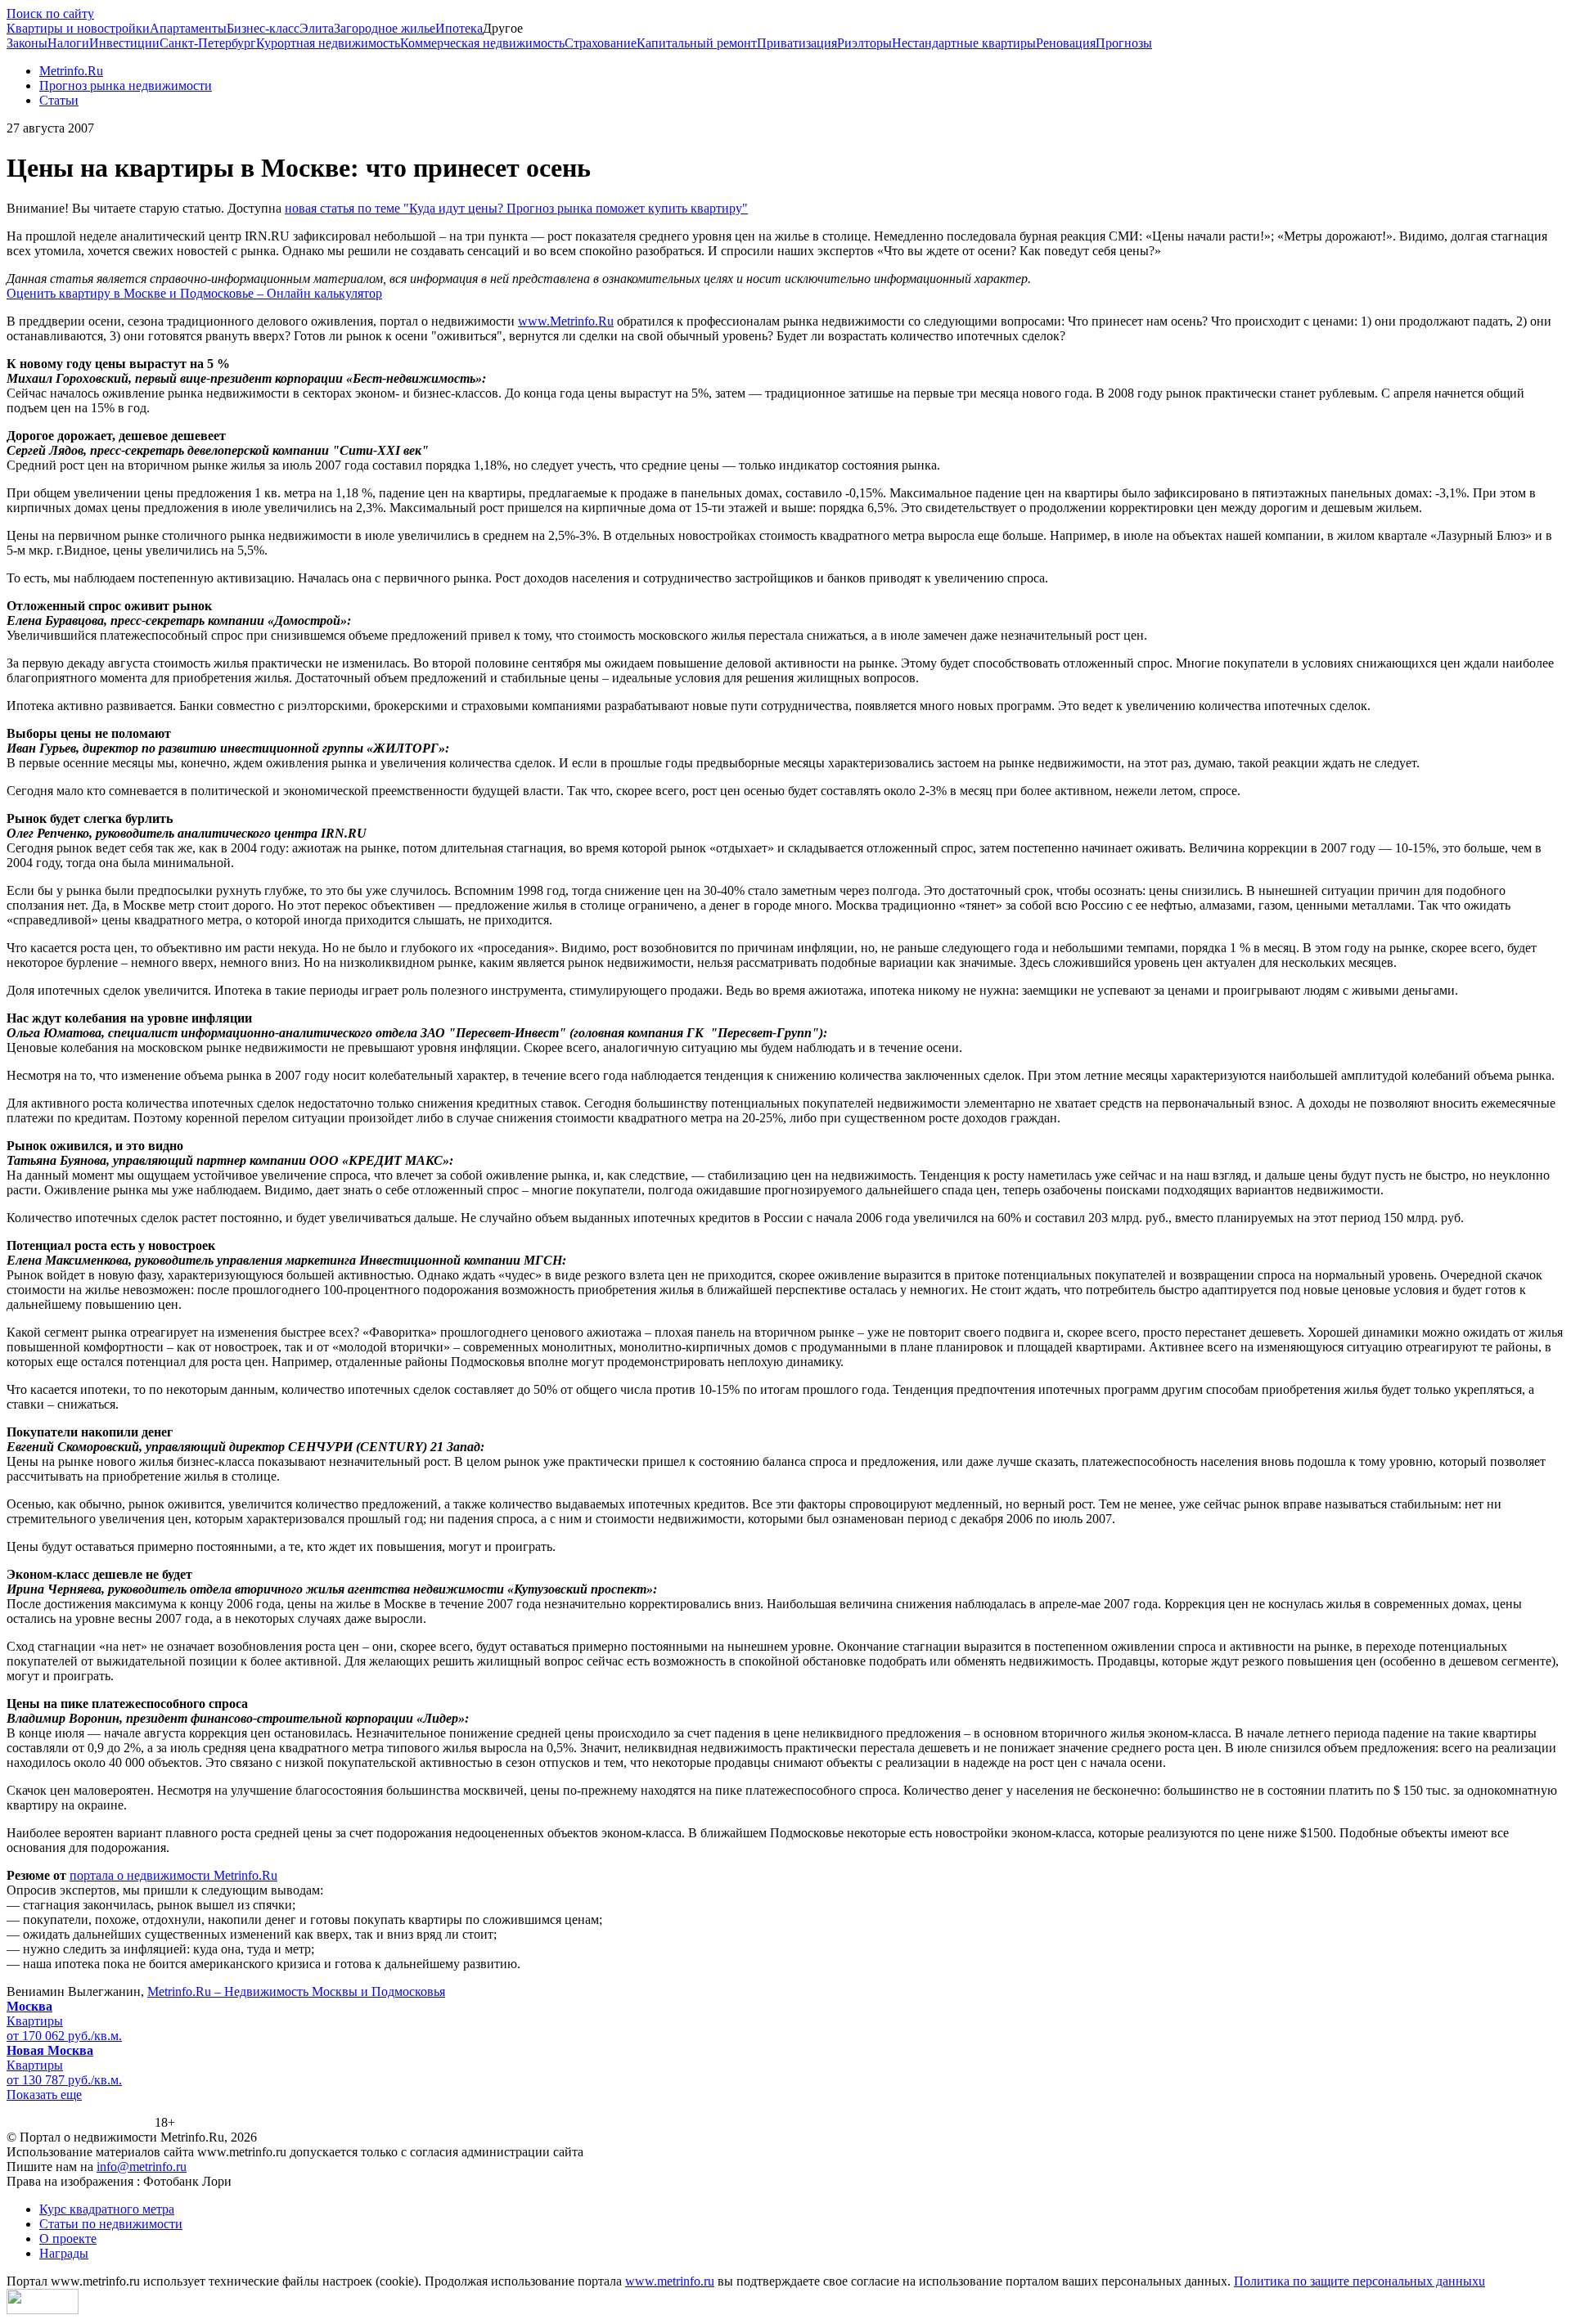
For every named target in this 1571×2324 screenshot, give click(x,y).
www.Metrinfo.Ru (566, 321)
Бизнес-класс (263, 28)
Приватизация (797, 43)
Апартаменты (188, 28)
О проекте (68, 2239)
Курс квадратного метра (107, 2209)
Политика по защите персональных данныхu (1359, 2281)
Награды (64, 2253)
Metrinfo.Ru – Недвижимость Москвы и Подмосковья (296, 1991)
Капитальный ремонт (697, 43)
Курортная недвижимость (328, 43)
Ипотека (459, 28)
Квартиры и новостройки (78, 28)
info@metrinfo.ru (142, 2167)
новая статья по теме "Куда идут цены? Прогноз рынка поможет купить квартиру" (516, 208)
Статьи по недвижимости (111, 2224)
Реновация (1066, 43)
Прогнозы (1124, 43)
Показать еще (44, 2095)
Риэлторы (864, 43)
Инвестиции (124, 43)
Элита (317, 28)
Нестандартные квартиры (964, 43)
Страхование (601, 43)
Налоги (68, 43)
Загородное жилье (385, 28)
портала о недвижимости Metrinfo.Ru (173, 1875)
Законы (27, 43)
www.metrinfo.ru (670, 2281)
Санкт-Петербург (208, 43)
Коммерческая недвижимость (482, 43)
